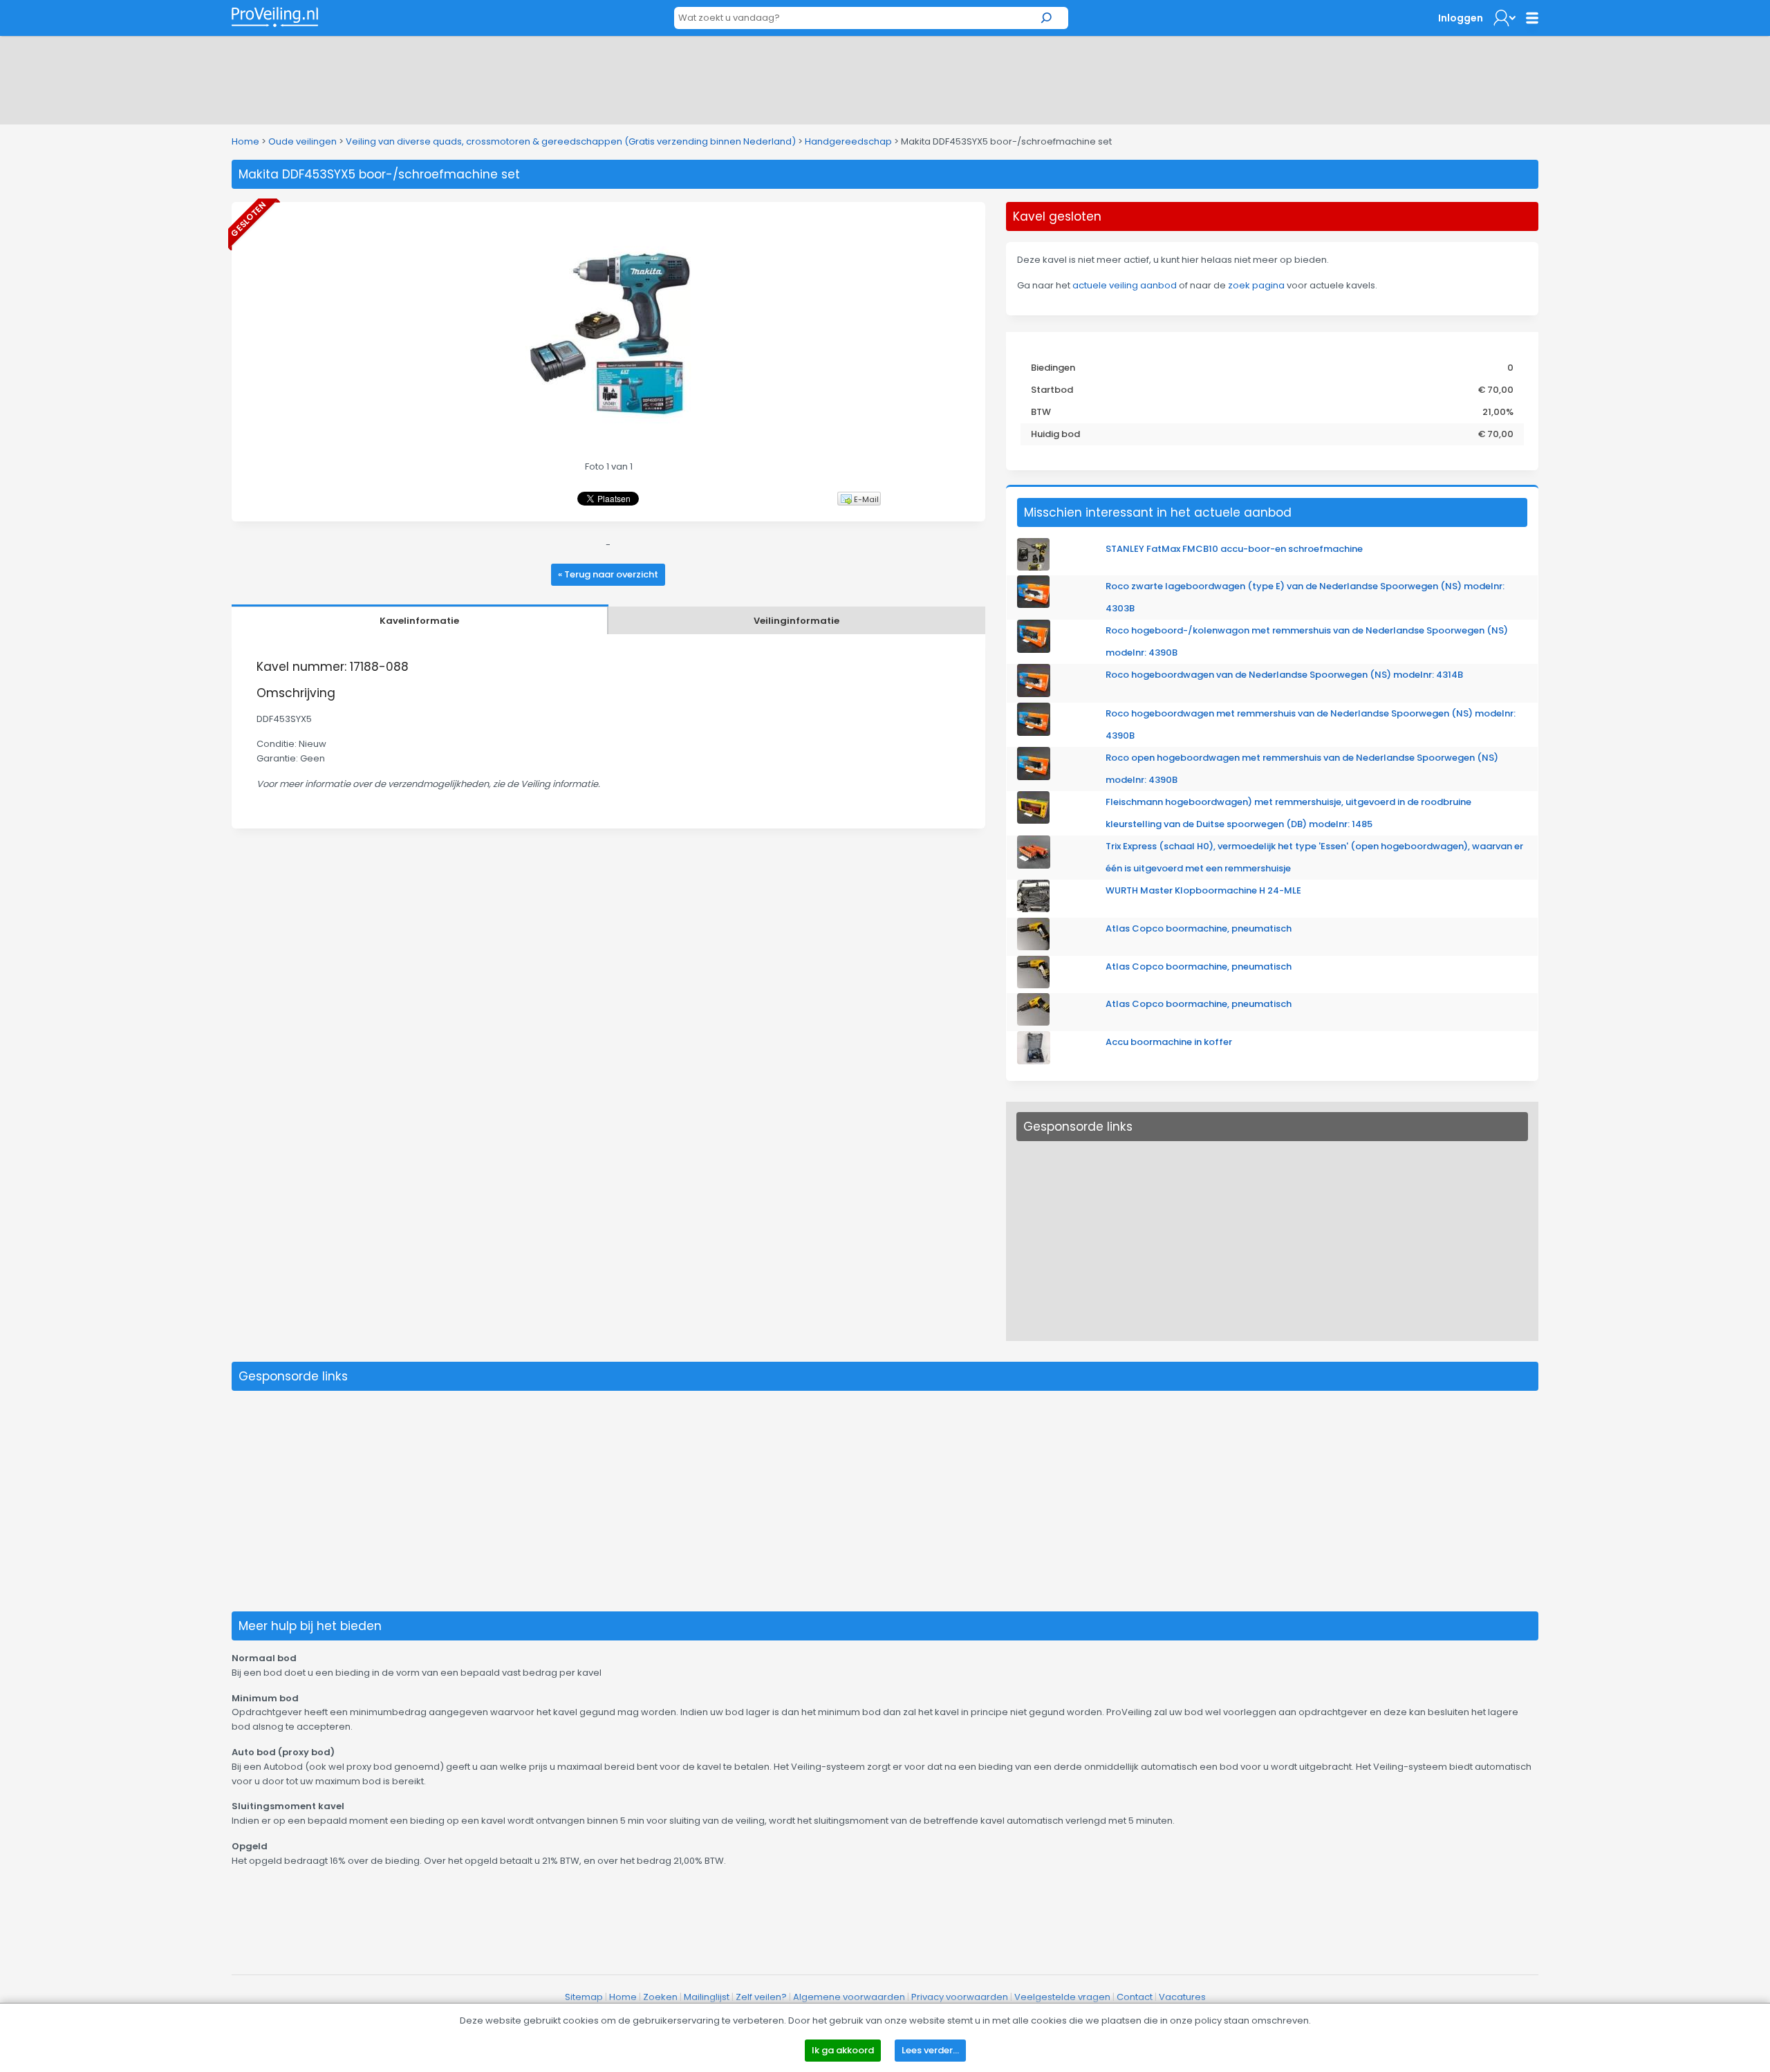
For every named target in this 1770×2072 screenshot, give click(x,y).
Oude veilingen (302, 141)
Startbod (1052, 390)
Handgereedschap (848, 141)
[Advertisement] (885, 77)
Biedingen (1053, 368)
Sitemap (584, 1997)
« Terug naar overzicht (608, 574)
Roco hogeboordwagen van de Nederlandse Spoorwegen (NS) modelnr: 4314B (1284, 675)
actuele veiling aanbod (1125, 285)
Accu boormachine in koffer (1169, 1042)
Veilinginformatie (796, 621)
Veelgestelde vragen (1062, 1997)
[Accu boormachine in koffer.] (1034, 1061)
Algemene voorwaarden (849, 1997)
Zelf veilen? (761, 1997)
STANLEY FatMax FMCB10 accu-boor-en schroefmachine (1234, 549)
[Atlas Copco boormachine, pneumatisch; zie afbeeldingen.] (1033, 947)
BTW (1041, 412)
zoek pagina (1256, 285)
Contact (1135, 1997)
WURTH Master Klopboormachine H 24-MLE (1203, 890)
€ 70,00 (1496, 390)
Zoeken (660, 1997)
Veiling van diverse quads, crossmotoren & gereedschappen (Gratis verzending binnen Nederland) (571, 141)
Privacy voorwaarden (960, 1997)
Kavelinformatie (419, 621)
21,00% (1498, 412)
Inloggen (1461, 18)
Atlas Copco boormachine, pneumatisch (1199, 928)
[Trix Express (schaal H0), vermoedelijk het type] (1034, 866)
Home (245, 141)
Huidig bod (1055, 434)
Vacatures (1182, 1997)
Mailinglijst (707, 1997)
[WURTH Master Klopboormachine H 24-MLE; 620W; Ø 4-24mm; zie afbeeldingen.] (1033, 909)
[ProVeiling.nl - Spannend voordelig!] (275, 17)
